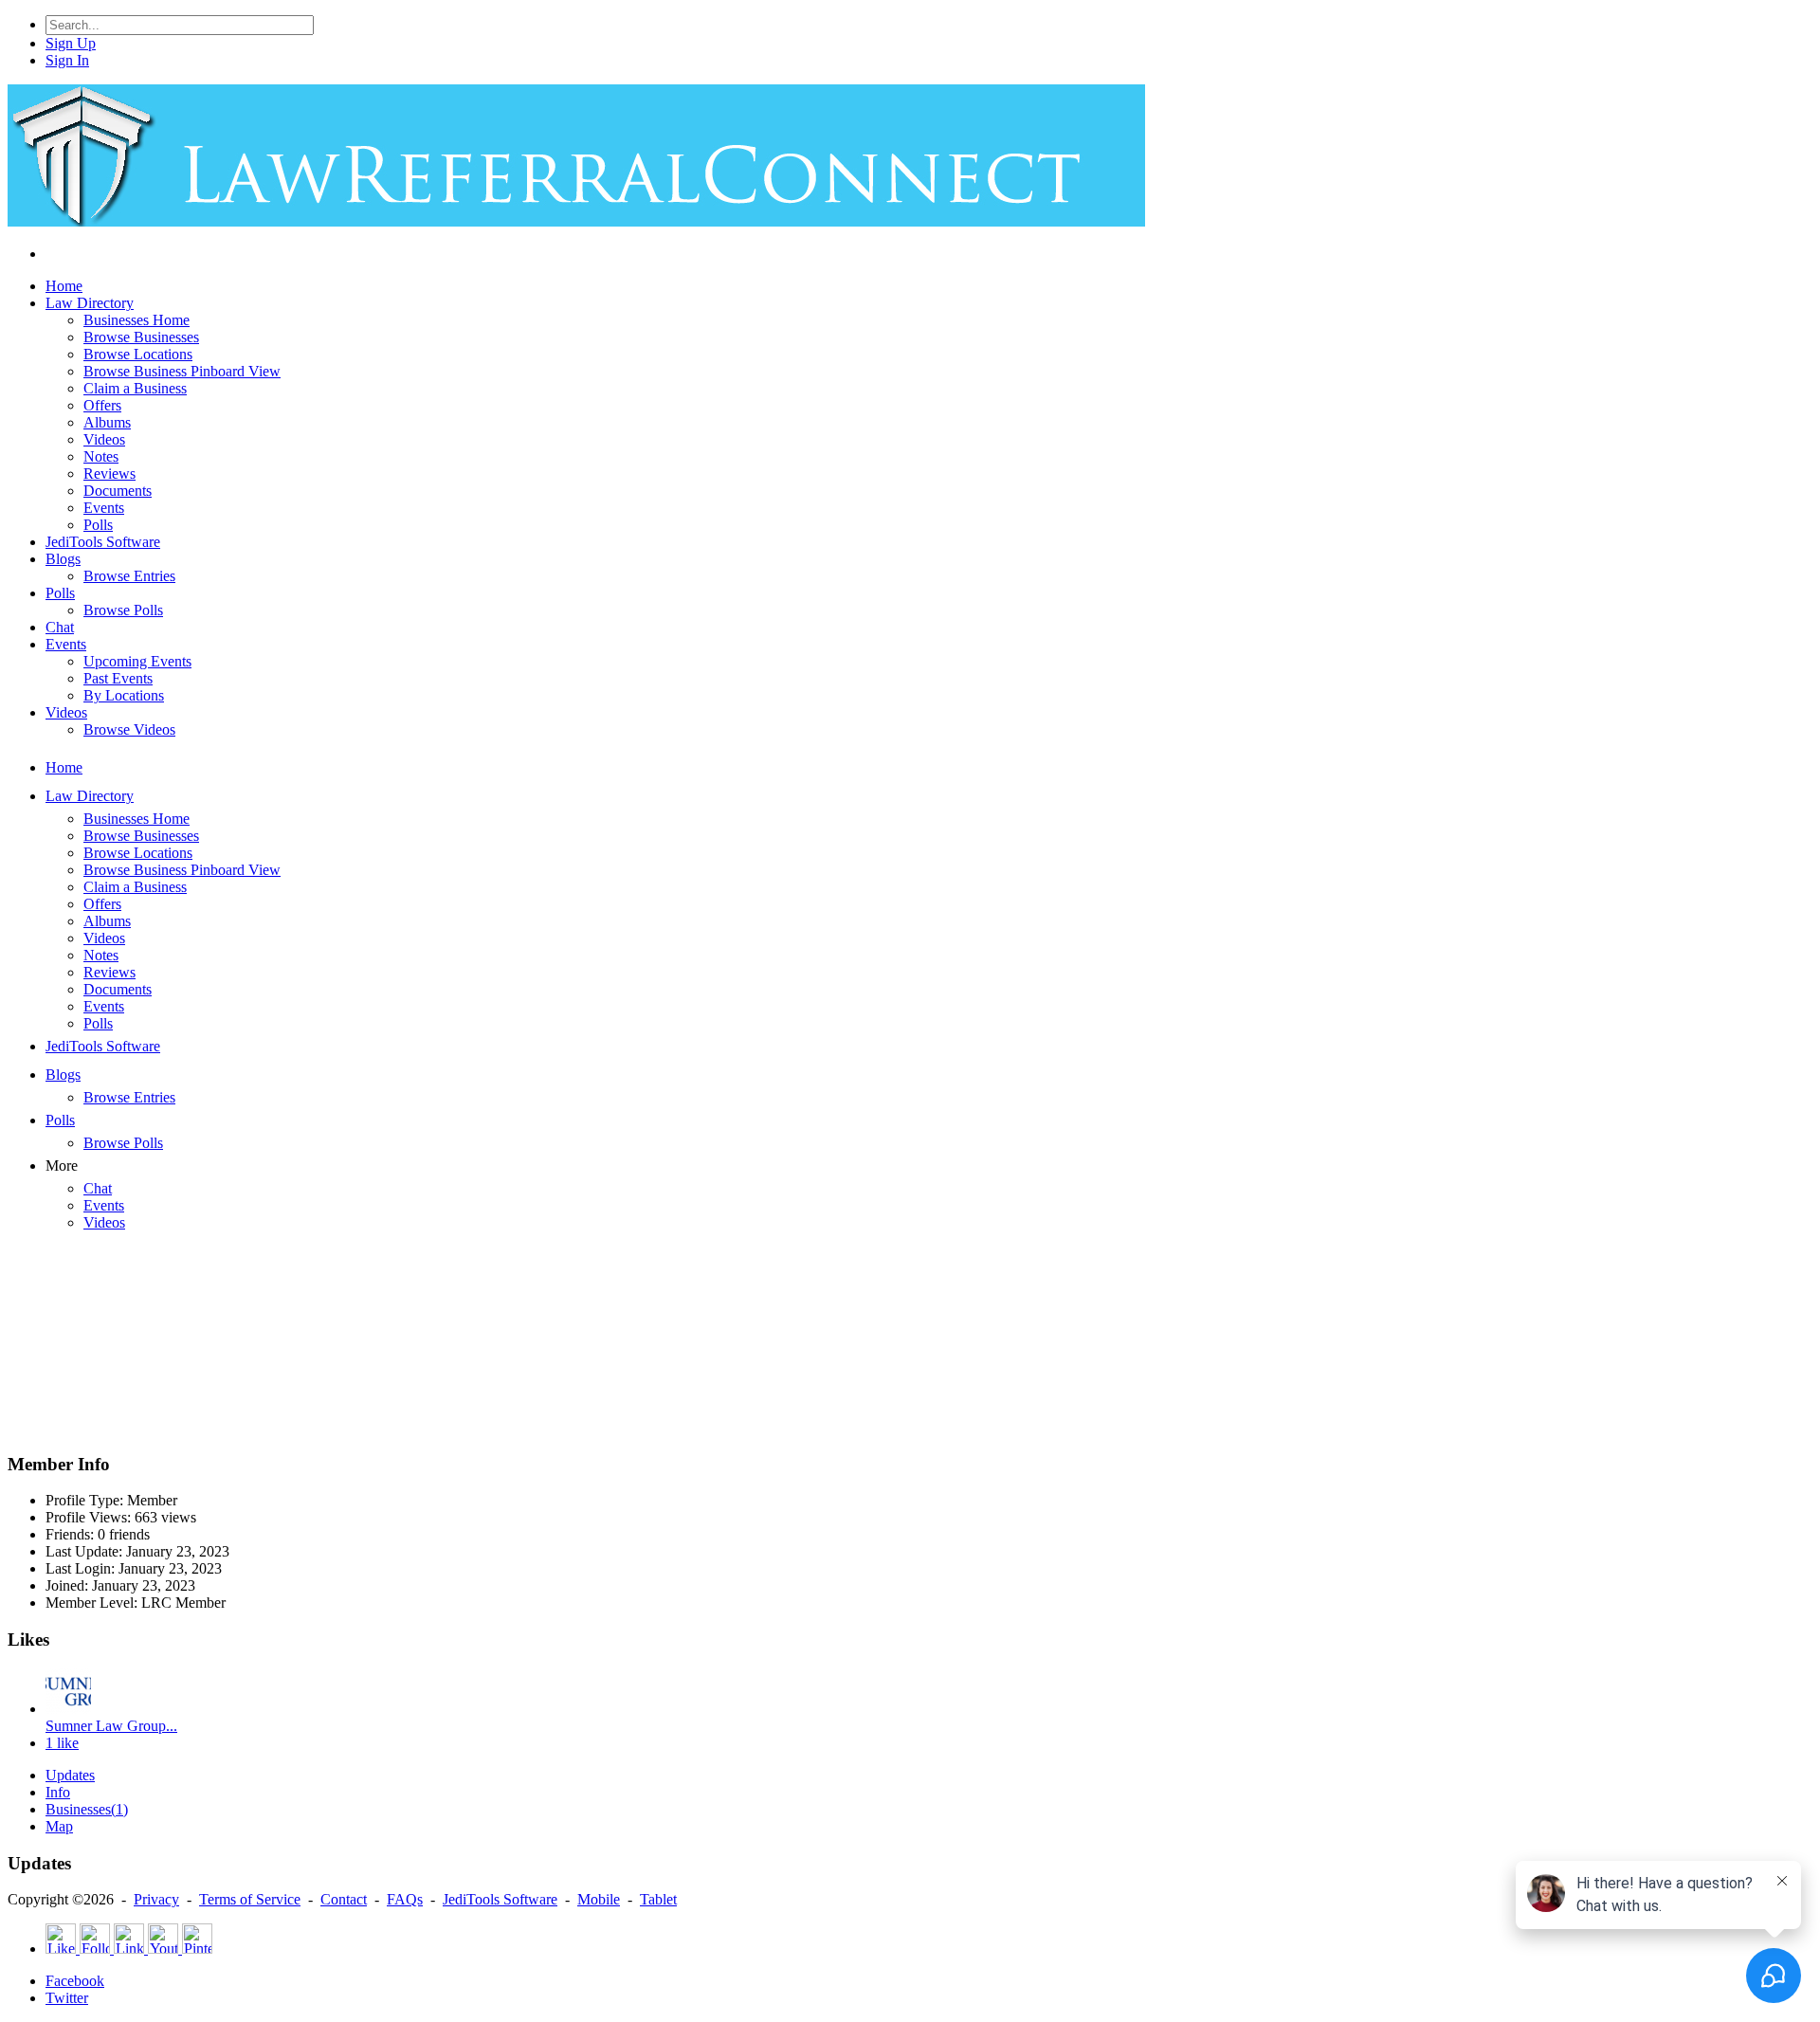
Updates (70, 1775)
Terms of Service (250, 1899)
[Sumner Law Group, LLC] (68, 1709)
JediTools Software (500, 1899)
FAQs (405, 1899)
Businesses (87, 1809)
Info (58, 1792)
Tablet (658, 1899)
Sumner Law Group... (111, 1726)
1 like (62, 1743)
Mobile (599, 1899)
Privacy (156, 1899)
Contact (344, 1899)
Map (59, 1826)
